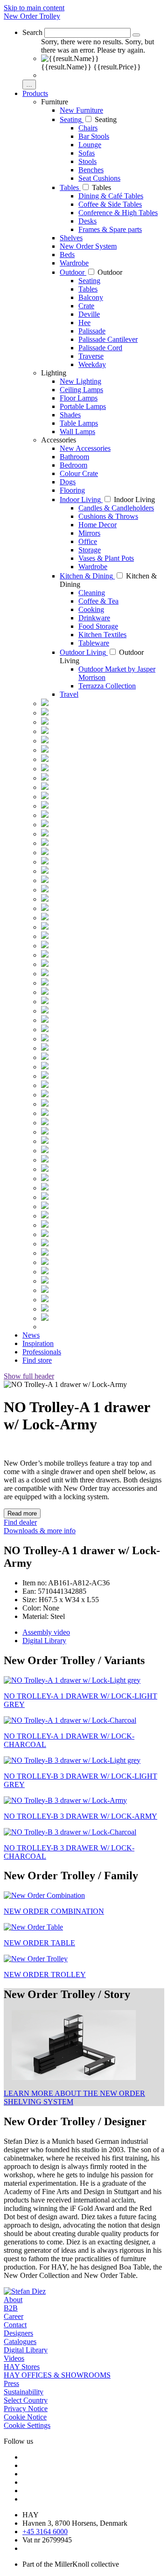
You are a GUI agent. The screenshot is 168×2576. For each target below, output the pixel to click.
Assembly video (46, 1632)
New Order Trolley (32, 16)
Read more (22, 1513)
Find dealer (20, 1522)
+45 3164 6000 (45, 2532)
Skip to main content (34, 8)
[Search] (136, 35)
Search (32, 32)
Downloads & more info (40, 1531)
